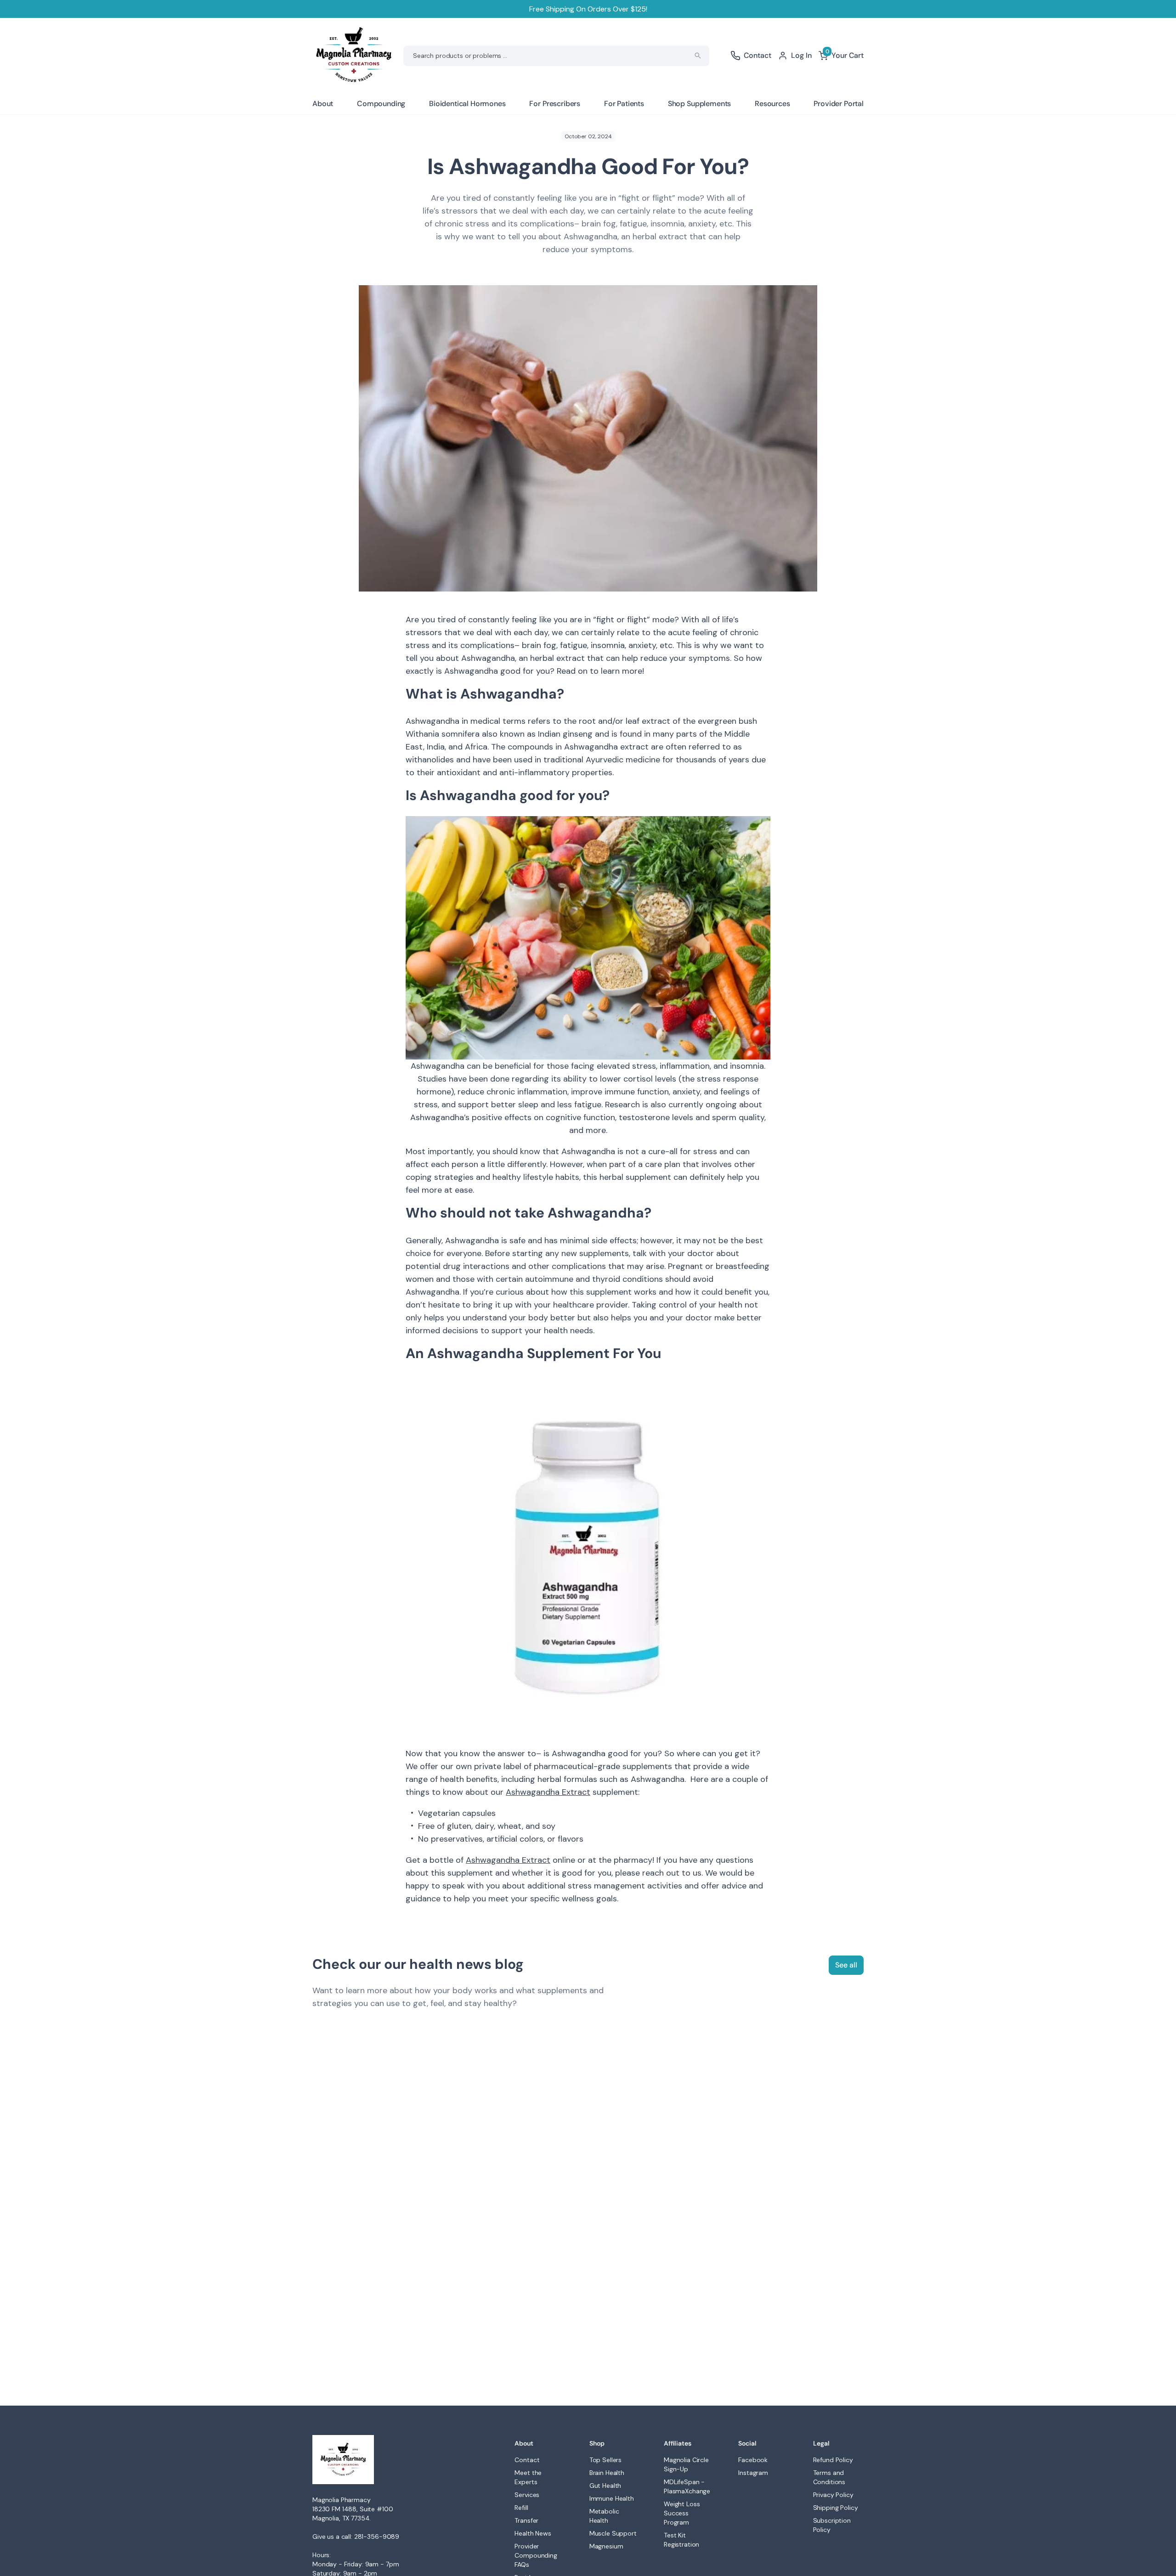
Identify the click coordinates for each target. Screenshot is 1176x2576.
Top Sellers (605, 2460)
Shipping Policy (836, 2508)
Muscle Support (613, 2533)
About (323, 104)
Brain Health (607, 2473)
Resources (772, 104)
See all (846, 1965)
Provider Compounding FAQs (536, 2555)
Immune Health (612, 2498)
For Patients (624, 104)
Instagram (753, 2473)
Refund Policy (833, 2460)
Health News (533, 2533)
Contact (527, 2460)
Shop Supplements (699, 104)
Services (527, 2495)
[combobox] (556, 56)
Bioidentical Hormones (467, 104)
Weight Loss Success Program (682, 2513)
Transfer (526, 2520)
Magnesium (606, 2546)
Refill (521, 2508)
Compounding (381, 104)
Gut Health (605, 2486)
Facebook (753, 2460)
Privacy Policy (833, 2495)
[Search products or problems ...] (698, 56)
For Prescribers (555, 104)
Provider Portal (839, 104)
